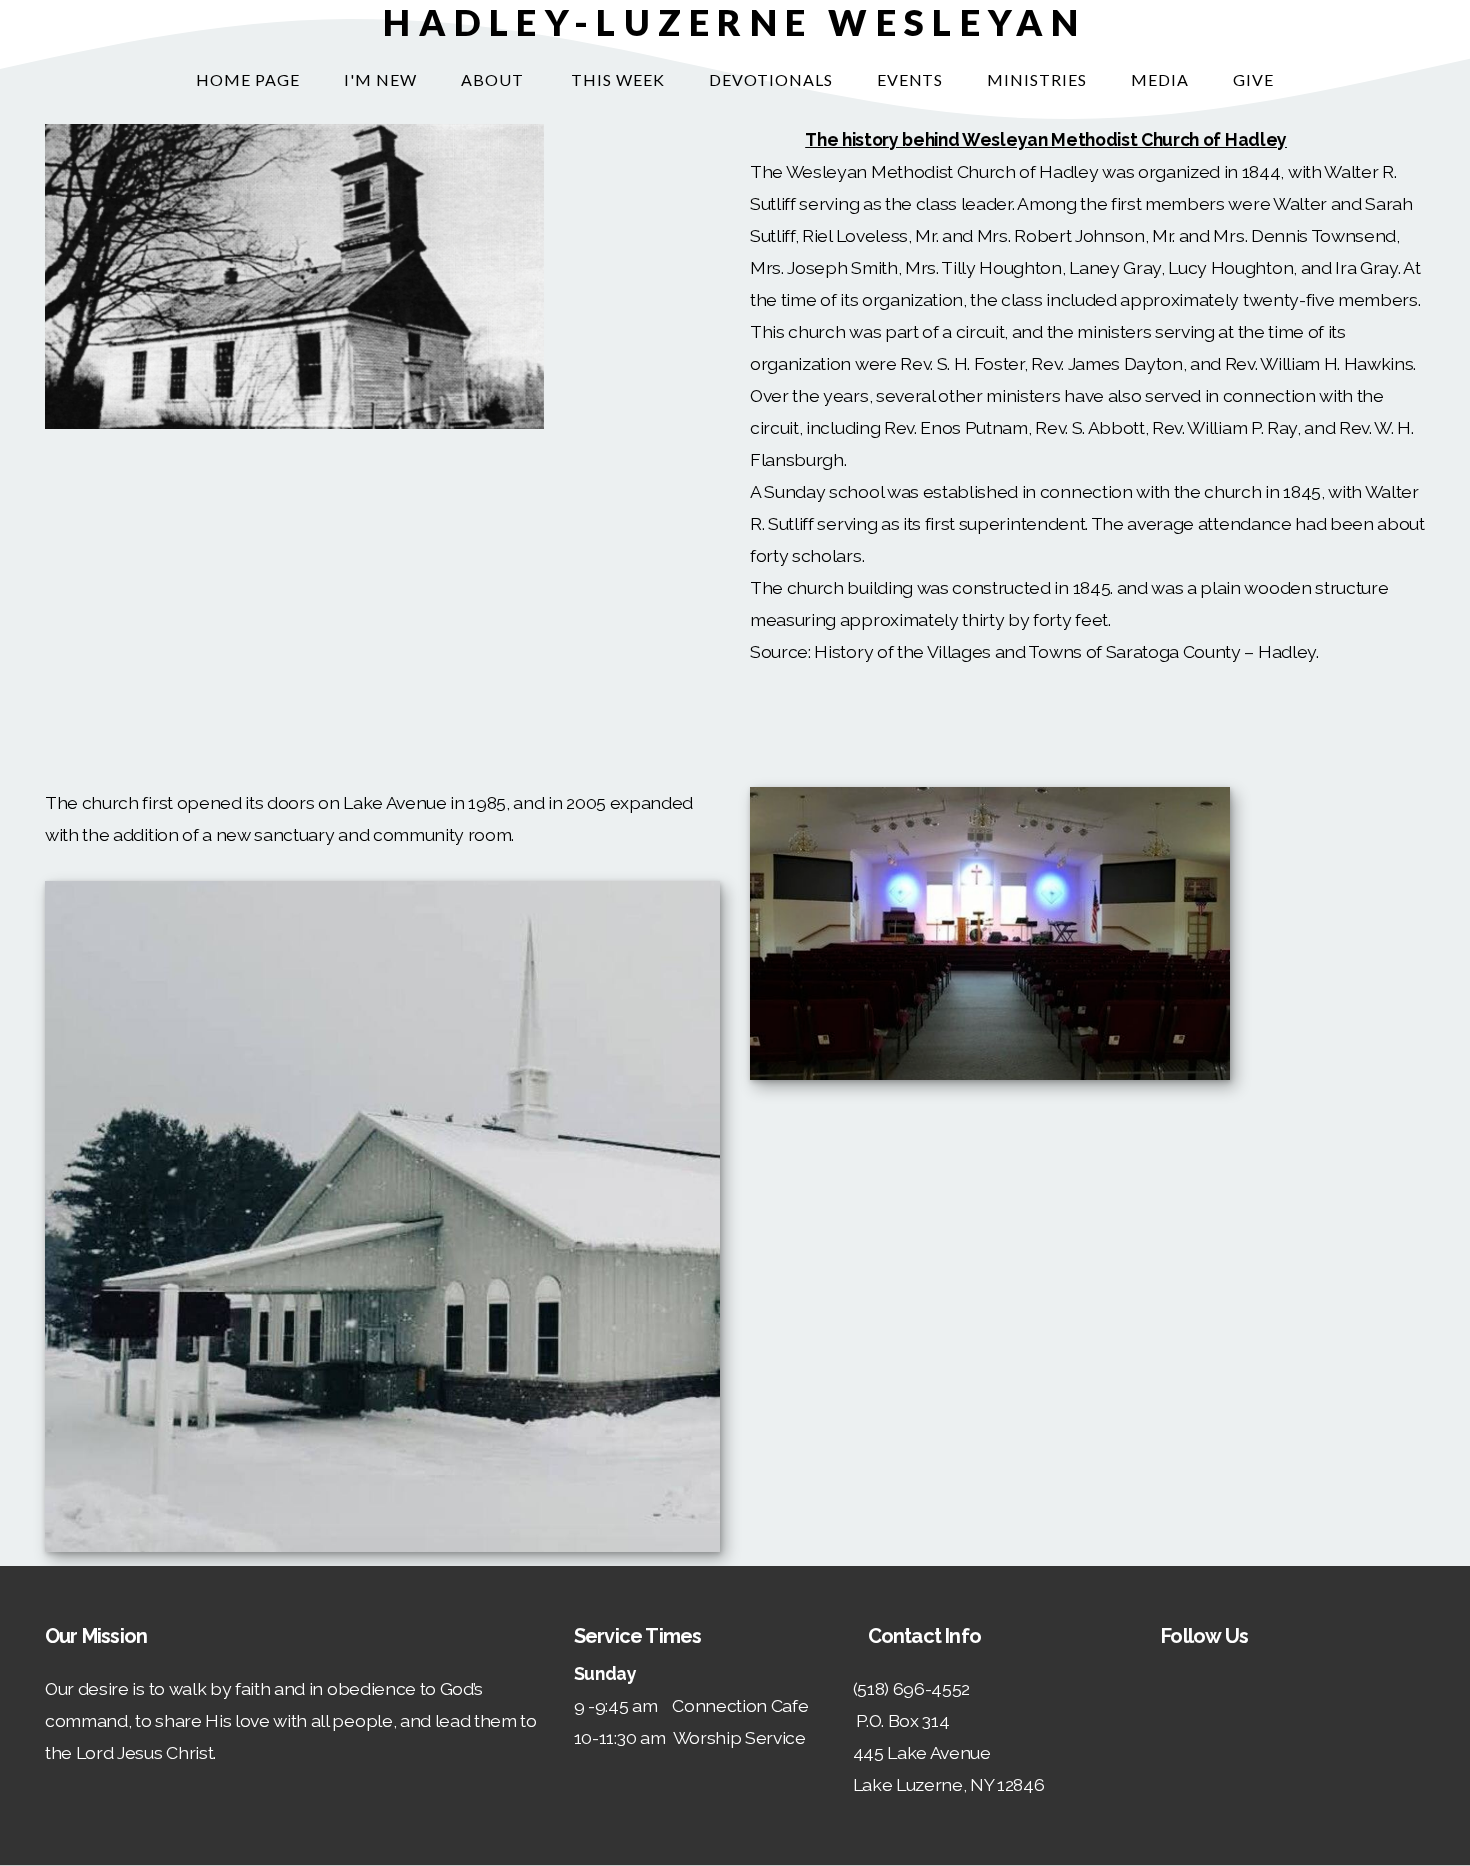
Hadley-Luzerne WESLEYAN (734, 22)
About (494, 79)
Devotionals (771, 79)
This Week (618, 79)
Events (910, 79)
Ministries (1037, 79)
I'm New (380, 79)
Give (1253, 79)
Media (1160, 79)
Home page (248, 79)
